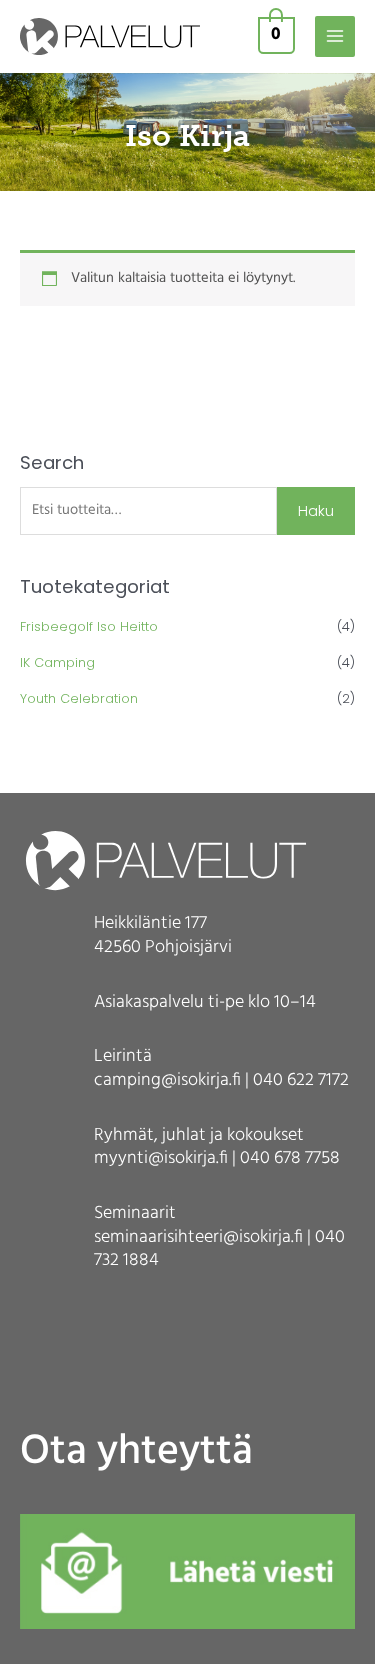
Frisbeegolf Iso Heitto (89, 626)
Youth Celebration (79, 698)
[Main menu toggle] (335, 36)
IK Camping (57, 662)
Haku (316, 511)
